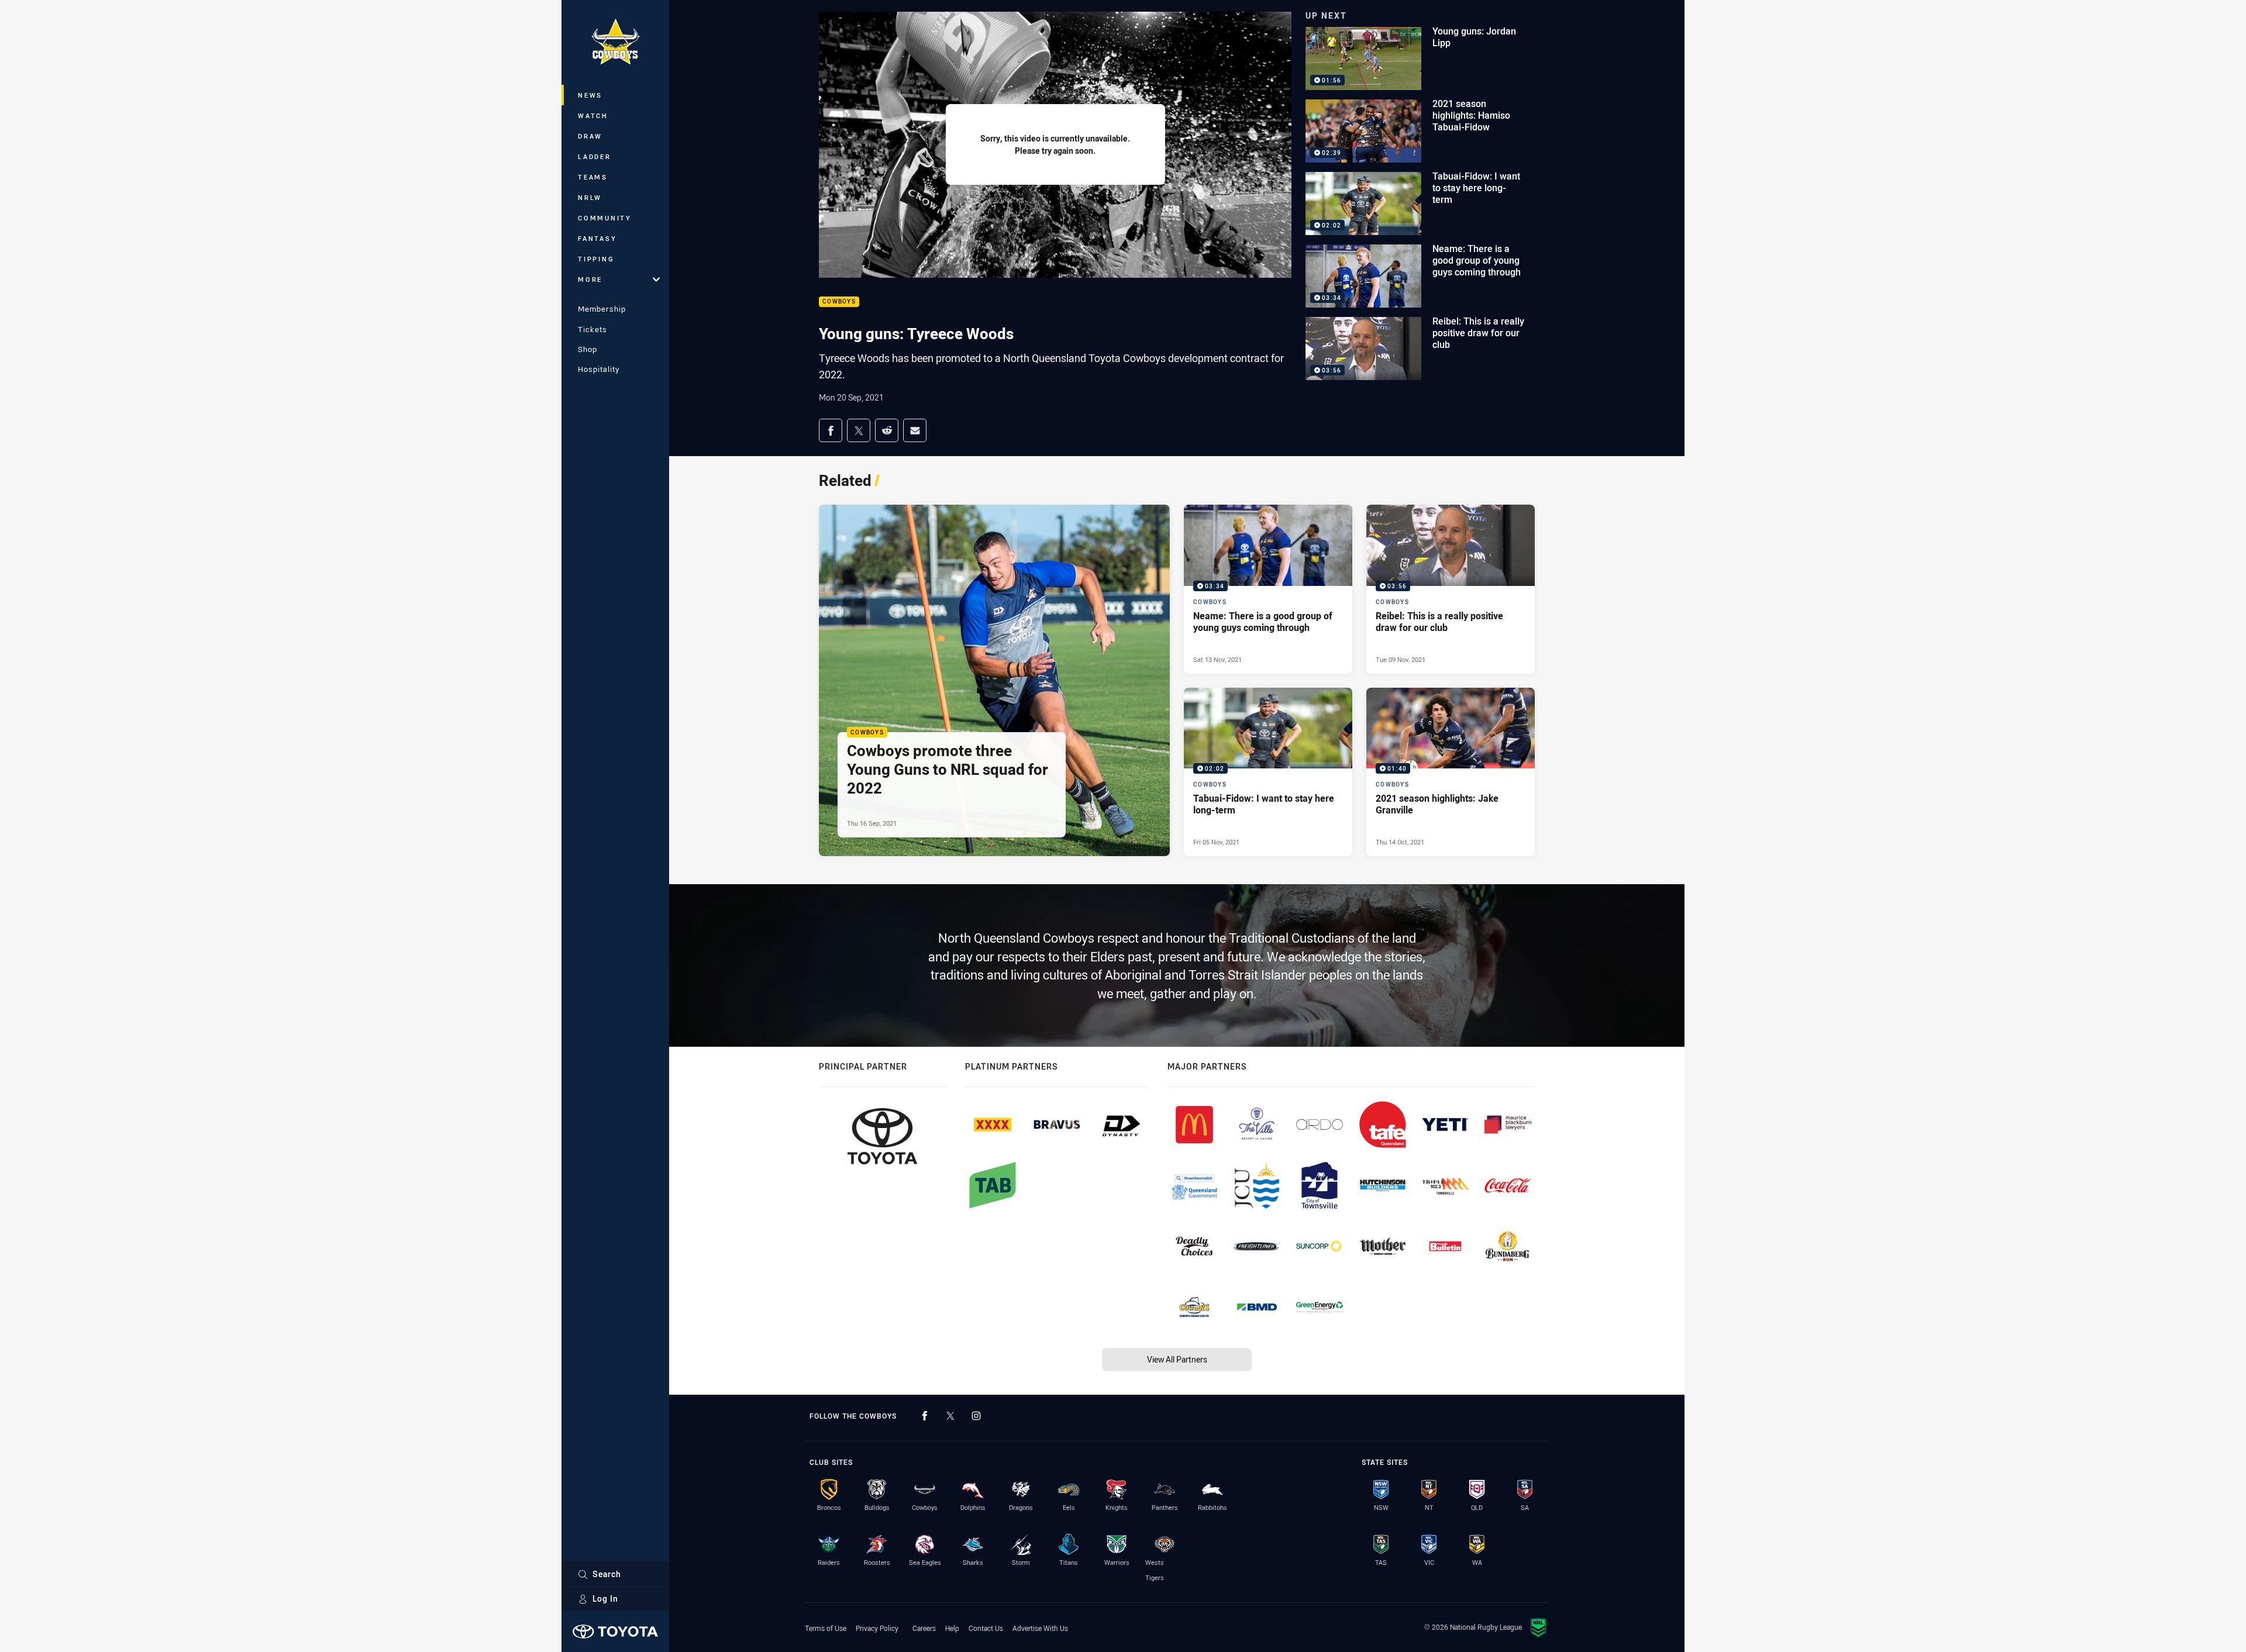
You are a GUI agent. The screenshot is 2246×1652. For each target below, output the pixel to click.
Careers (924, 1628)
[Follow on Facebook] (925, 1416)
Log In (605, 1598)
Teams (593, 177)
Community (605, 218)
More (590, 279)
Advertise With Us (1040, 1628)
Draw (590, 136)
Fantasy (597, 238)
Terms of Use (826, 1628)
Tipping (596, 259)
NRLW (590, 197)
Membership (602, 309)
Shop (588, 349)
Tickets (592, 329)
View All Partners (1177, 1359)
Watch (593, 115)
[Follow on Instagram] (976, 1416)
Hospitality (599, 369)
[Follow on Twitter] (950, 1416)
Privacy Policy (877, 1628)
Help (952, 1628)
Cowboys (839, 302)
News (590, 95)
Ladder (595, 156)
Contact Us (986, 1628)
